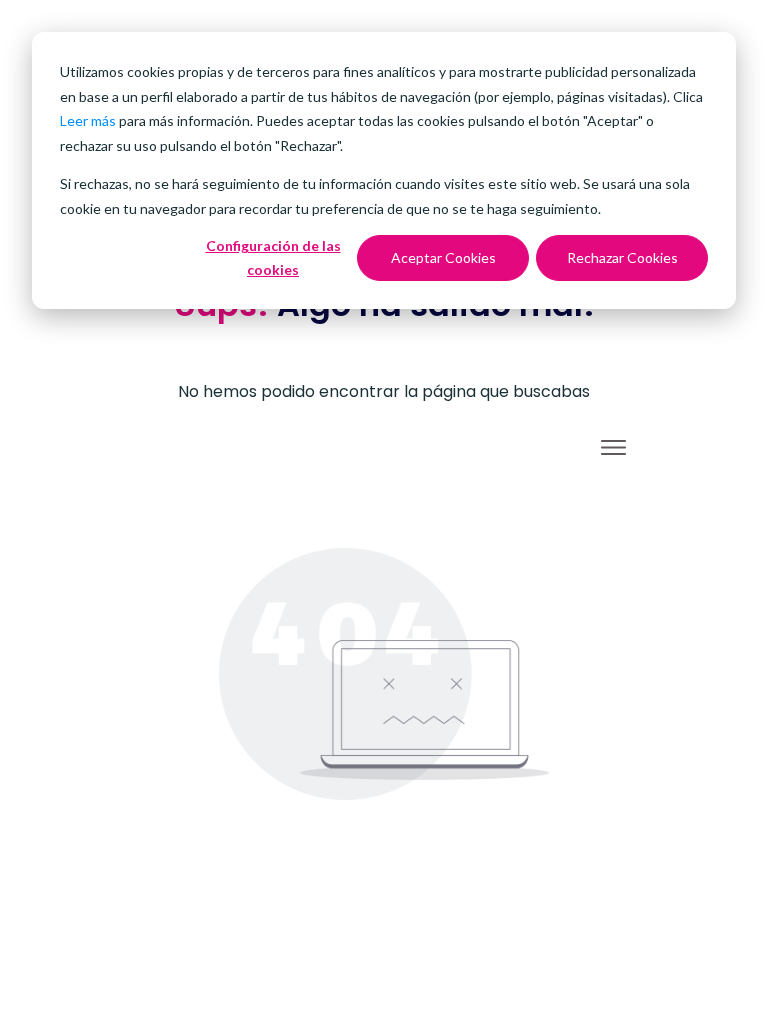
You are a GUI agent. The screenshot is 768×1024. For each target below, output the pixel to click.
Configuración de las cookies (273, 258)
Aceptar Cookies (443, 257)
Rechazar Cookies (622, 257)
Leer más (88, 120)
